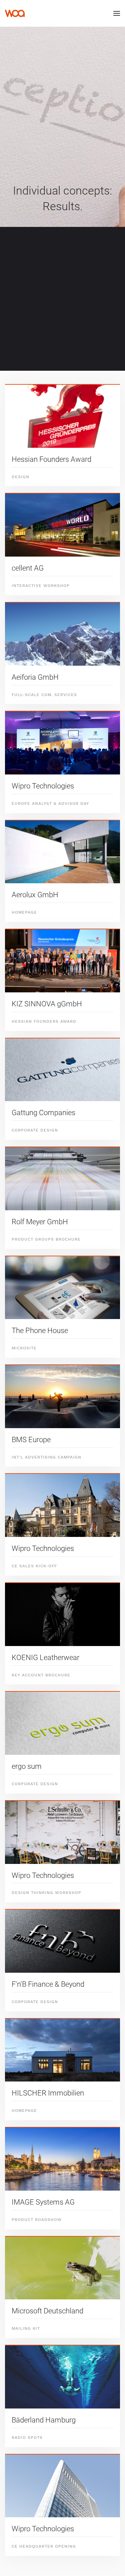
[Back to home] (15, 13)
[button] (117, 13)
